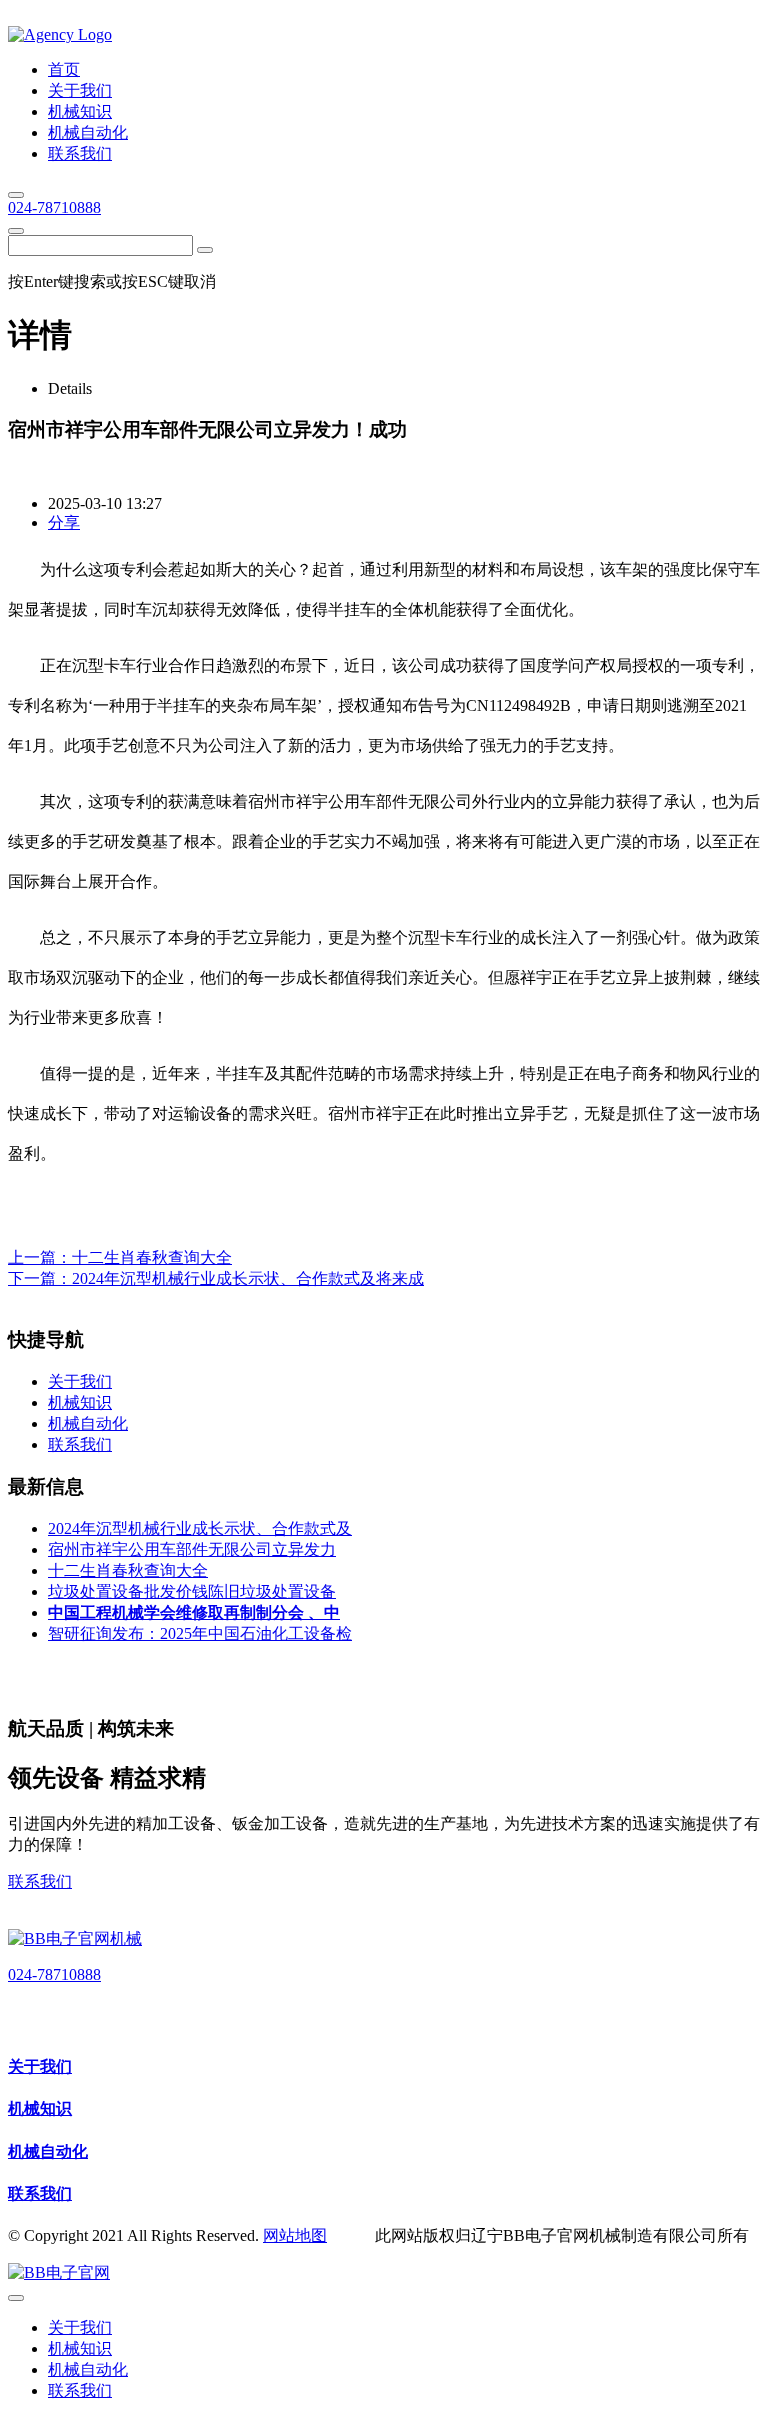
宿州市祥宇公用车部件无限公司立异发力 (192, 1549)
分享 (64, 522)
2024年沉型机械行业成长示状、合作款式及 (200, 1528)
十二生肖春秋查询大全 (152, 1257)
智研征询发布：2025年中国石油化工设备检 (200, 1633)
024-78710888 (54, 207)
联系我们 (40, 1881)
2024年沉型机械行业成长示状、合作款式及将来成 (248, 1278)
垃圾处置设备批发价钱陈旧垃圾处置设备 (192, 1591)
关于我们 (40, 2066)
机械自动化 (48, 2151)
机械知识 (40, 2108)
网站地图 (295, 2235)
